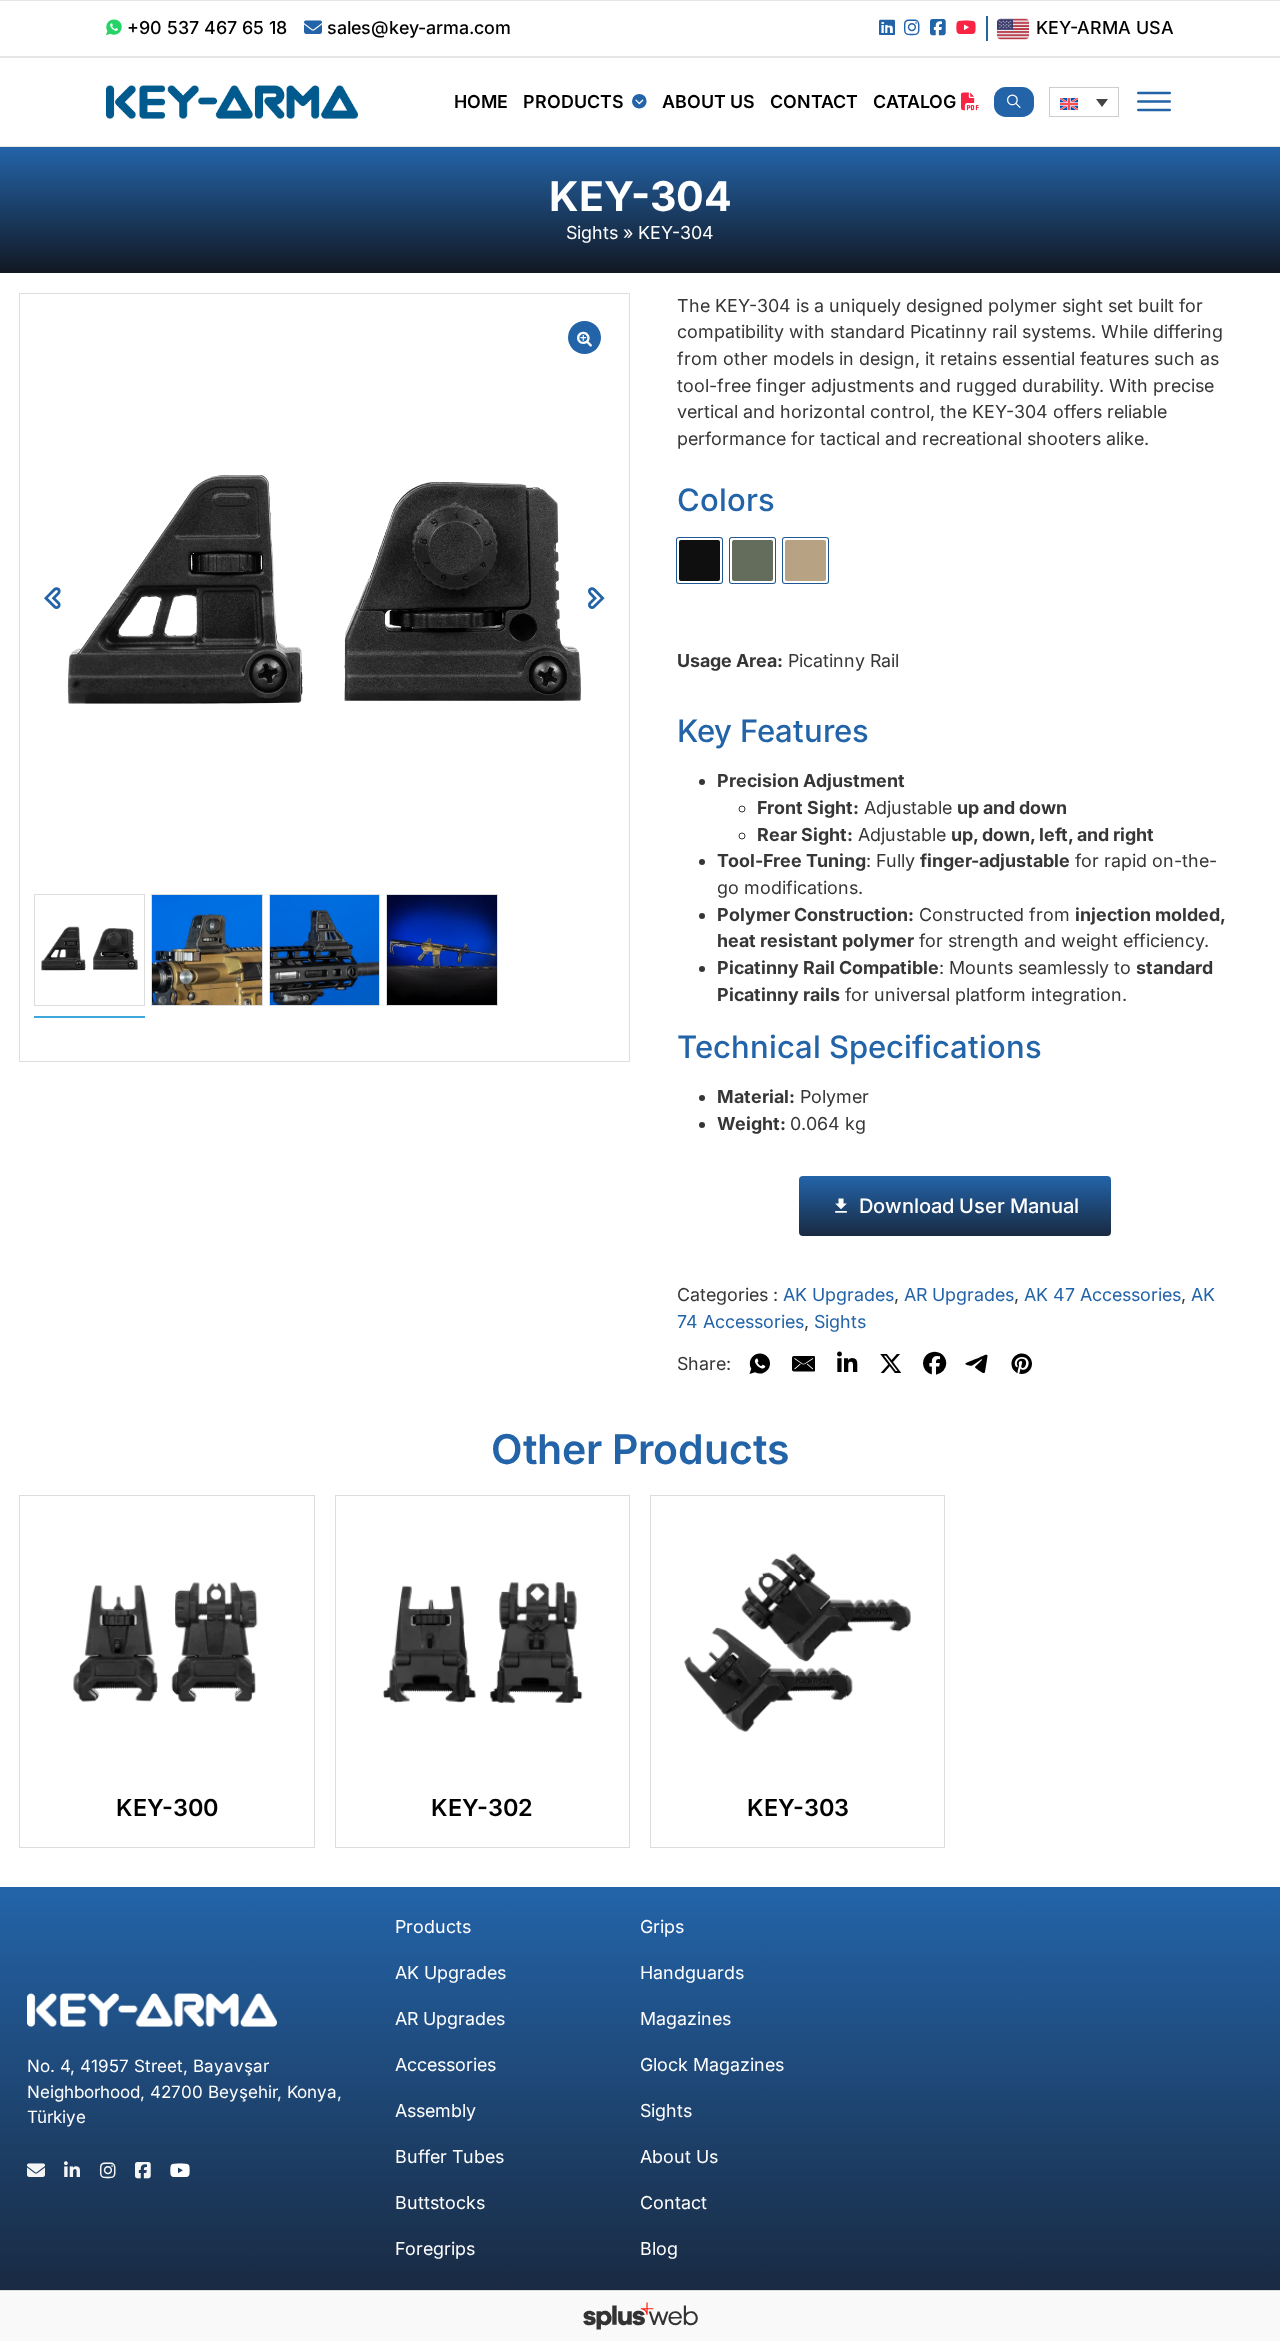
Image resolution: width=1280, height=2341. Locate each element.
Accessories (445, 2064)
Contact (814, 101)
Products (573, 101)
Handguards (692, 1972)
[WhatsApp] (760, 1364)
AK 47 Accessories (1102, 1294)
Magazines (685, 2018)
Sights (592, 232)
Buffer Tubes (449, 2156)
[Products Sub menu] (639, 102)
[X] (891, 1364)
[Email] (803, 1364)
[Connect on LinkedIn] (887, 28)
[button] (596, 598)
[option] (699, 560)
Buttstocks (440, 2202)
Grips (662, 1926)
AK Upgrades (838, 1294)
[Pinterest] (1022, 1364)
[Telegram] (978, 1364)
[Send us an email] (313, 28)
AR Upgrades (959, 1294)
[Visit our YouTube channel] (966, 28)
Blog (659, 2248)
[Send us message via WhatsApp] (114, 28)
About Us (708, 101)
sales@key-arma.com (419, 27)
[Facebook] (935, 1364)
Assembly (435, 2110)
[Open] (1154, 102)
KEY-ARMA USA (1105, 27)
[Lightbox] (584, 337)
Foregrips (435, 2248)
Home (481, 101)
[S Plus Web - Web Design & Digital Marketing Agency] (640, 2316)
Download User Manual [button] (969, 1206)
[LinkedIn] (847, 1364)
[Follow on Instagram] (912, 28)
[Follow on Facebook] (938, 28)
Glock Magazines (712, 2064)
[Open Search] (1014, 102)
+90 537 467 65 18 (207, 27)
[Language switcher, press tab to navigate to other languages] (1084, 102)
